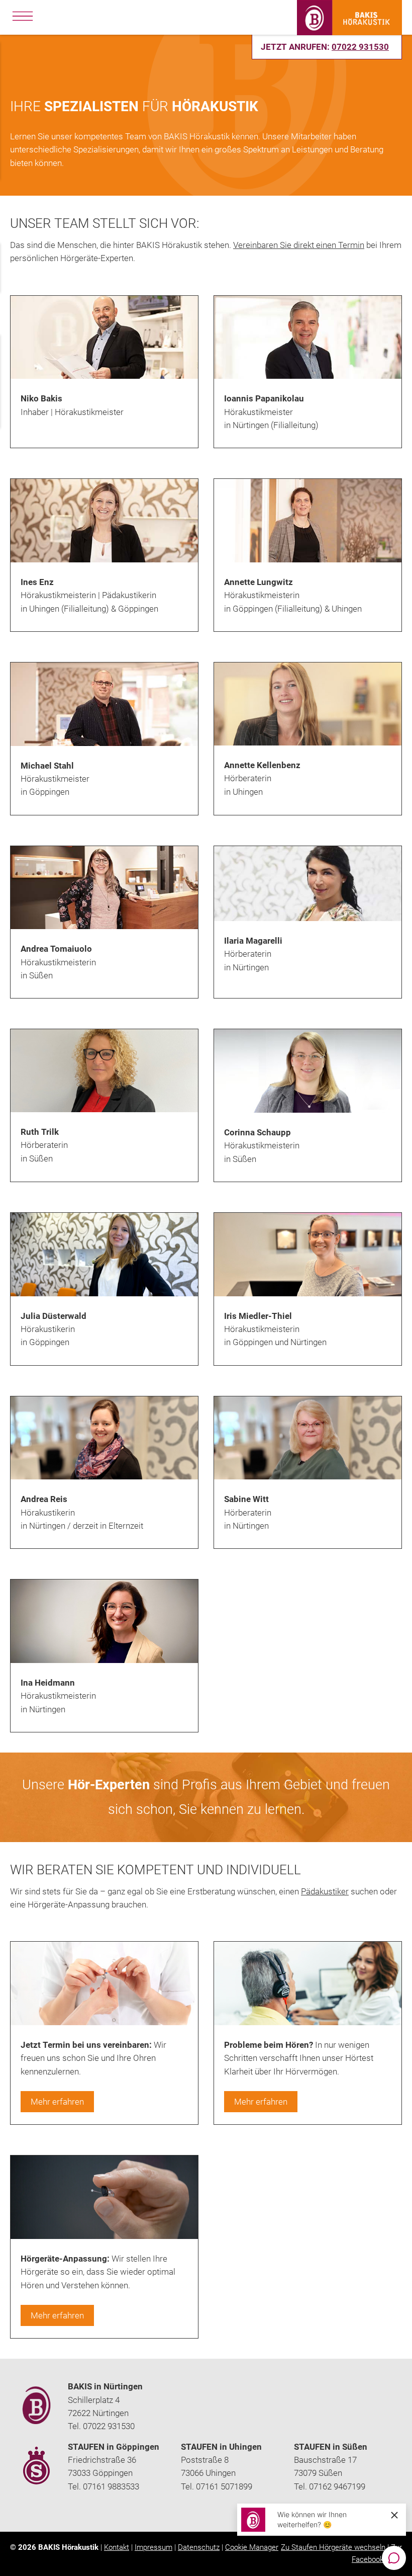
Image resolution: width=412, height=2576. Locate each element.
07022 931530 (360, 47)
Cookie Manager (252, 2547)
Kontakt (117, 2547)
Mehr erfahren (57, 2102)
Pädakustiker (325, 1891)
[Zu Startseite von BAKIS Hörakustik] (349, 32)
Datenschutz (199, 2547)
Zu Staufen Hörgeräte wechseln (333, 2547)
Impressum (153, 2547)
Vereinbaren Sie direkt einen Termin (299, 245)
